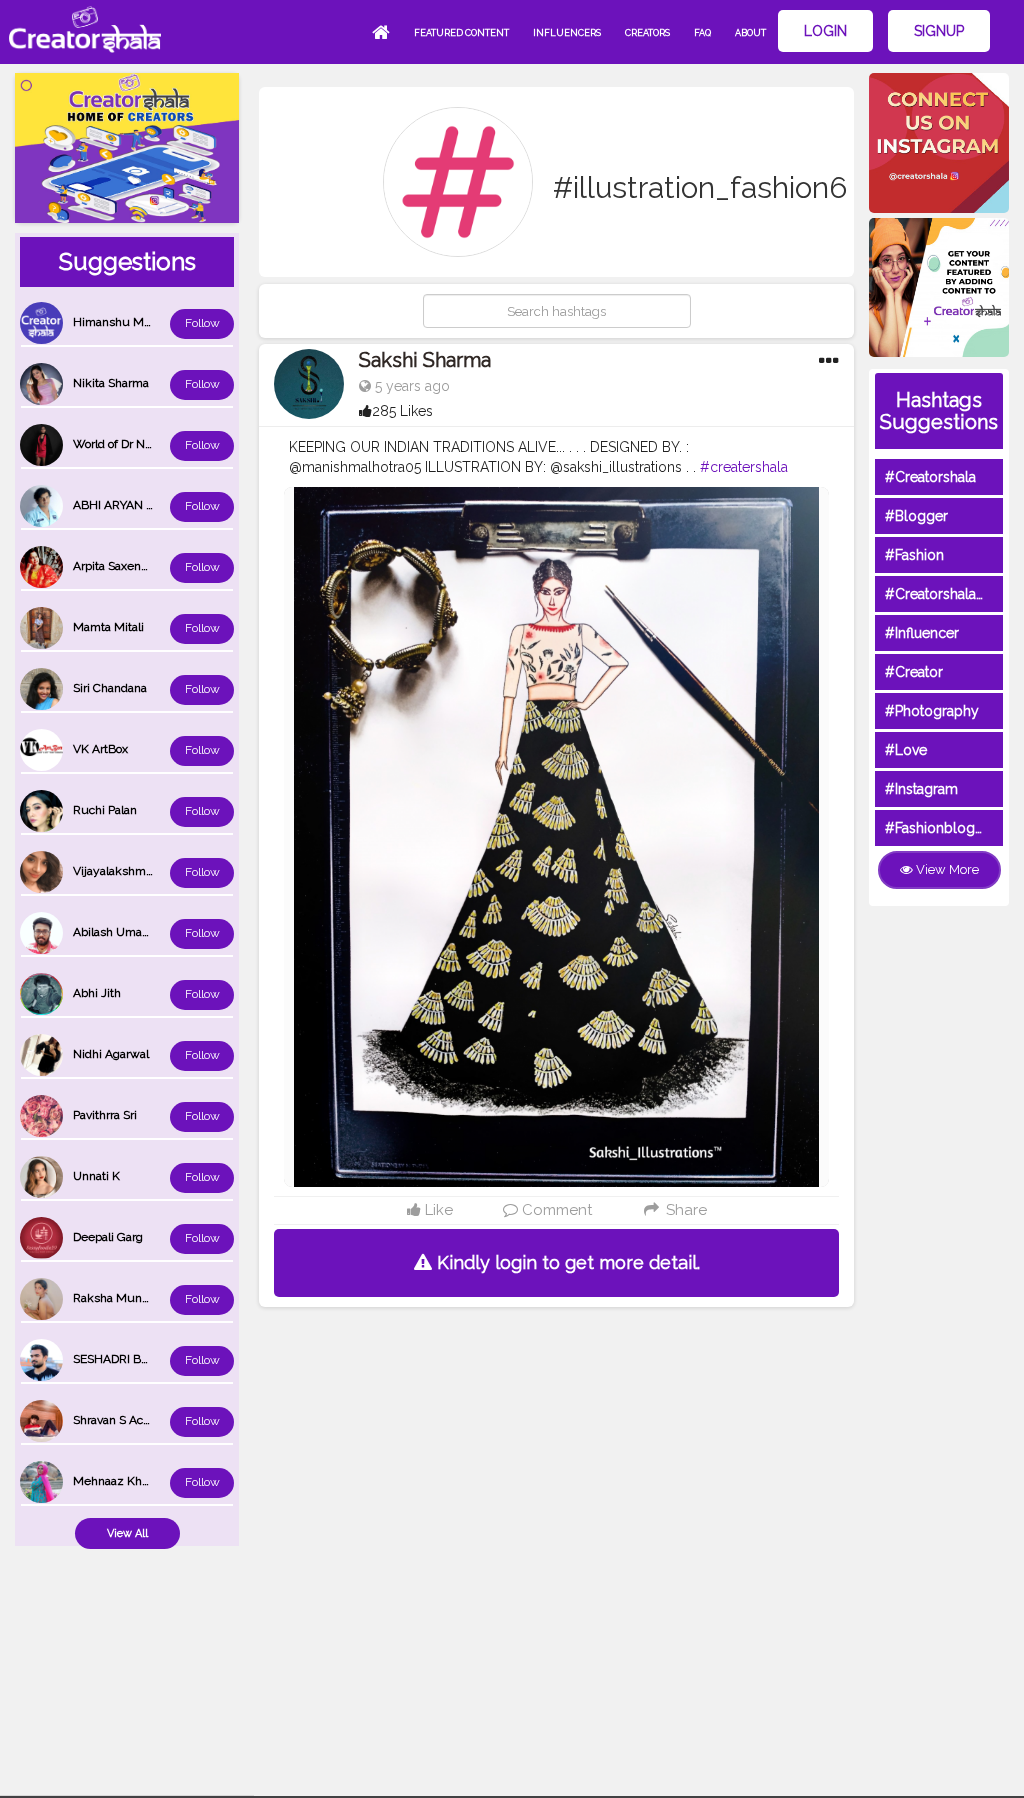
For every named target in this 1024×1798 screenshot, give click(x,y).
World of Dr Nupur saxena (143, 444)
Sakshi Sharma (425, 360)
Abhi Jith (97, 993)
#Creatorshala (930, 477)
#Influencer (922, 633)
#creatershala (744, 467)
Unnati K (96, 1176)
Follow (202, 323)
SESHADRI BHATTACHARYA (149, 1359)
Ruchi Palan (105, 810)
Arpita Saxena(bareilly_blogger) (156, 566)
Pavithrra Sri (105, 1115)
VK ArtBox (100, 749)
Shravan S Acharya (123, 1420)
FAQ (702, 33)
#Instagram (921, 789)
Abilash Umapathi (121, 932)
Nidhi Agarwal (111, 1054)
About (750, 33)
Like (437, 1210)
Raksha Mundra (116, 1298)
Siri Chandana (110, 688)
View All (127, 1533)
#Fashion (914, 555)
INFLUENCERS (567, 33)
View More (946, 869)
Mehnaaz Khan (114, 1481)
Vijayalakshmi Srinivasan (140, 871)
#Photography (932, 711)
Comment (555, 1210)
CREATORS (647, 33)
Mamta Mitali (108, 627)
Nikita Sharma (111, 383)
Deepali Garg (108, 1237)
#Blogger (916, 516)
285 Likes (402, 411)
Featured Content (461, 33)
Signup (939, 31)
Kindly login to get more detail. (566, 1262)
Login (825, 31)
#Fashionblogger (941, 828)
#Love (906, 750)
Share (684, 1210)
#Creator (914, 672)
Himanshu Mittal (118, 322)
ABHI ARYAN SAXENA (133, 505)
